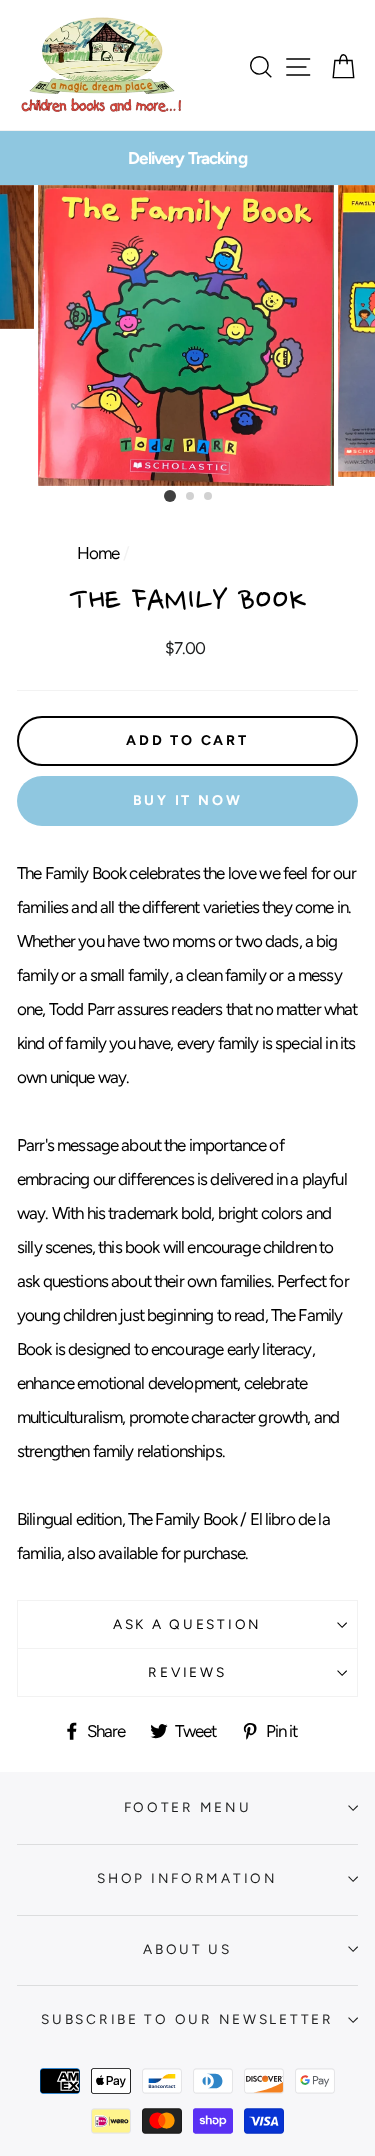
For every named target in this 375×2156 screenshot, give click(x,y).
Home (98, 553)
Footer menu (188, 1807)
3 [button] (209, 497)
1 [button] (170, 496)
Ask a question (187, 1624)
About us (187, 1949)
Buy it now (188, 800)
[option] (187, 158)
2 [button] (191, 497)
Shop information (187, 1878)
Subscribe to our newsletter (187, 2019)
